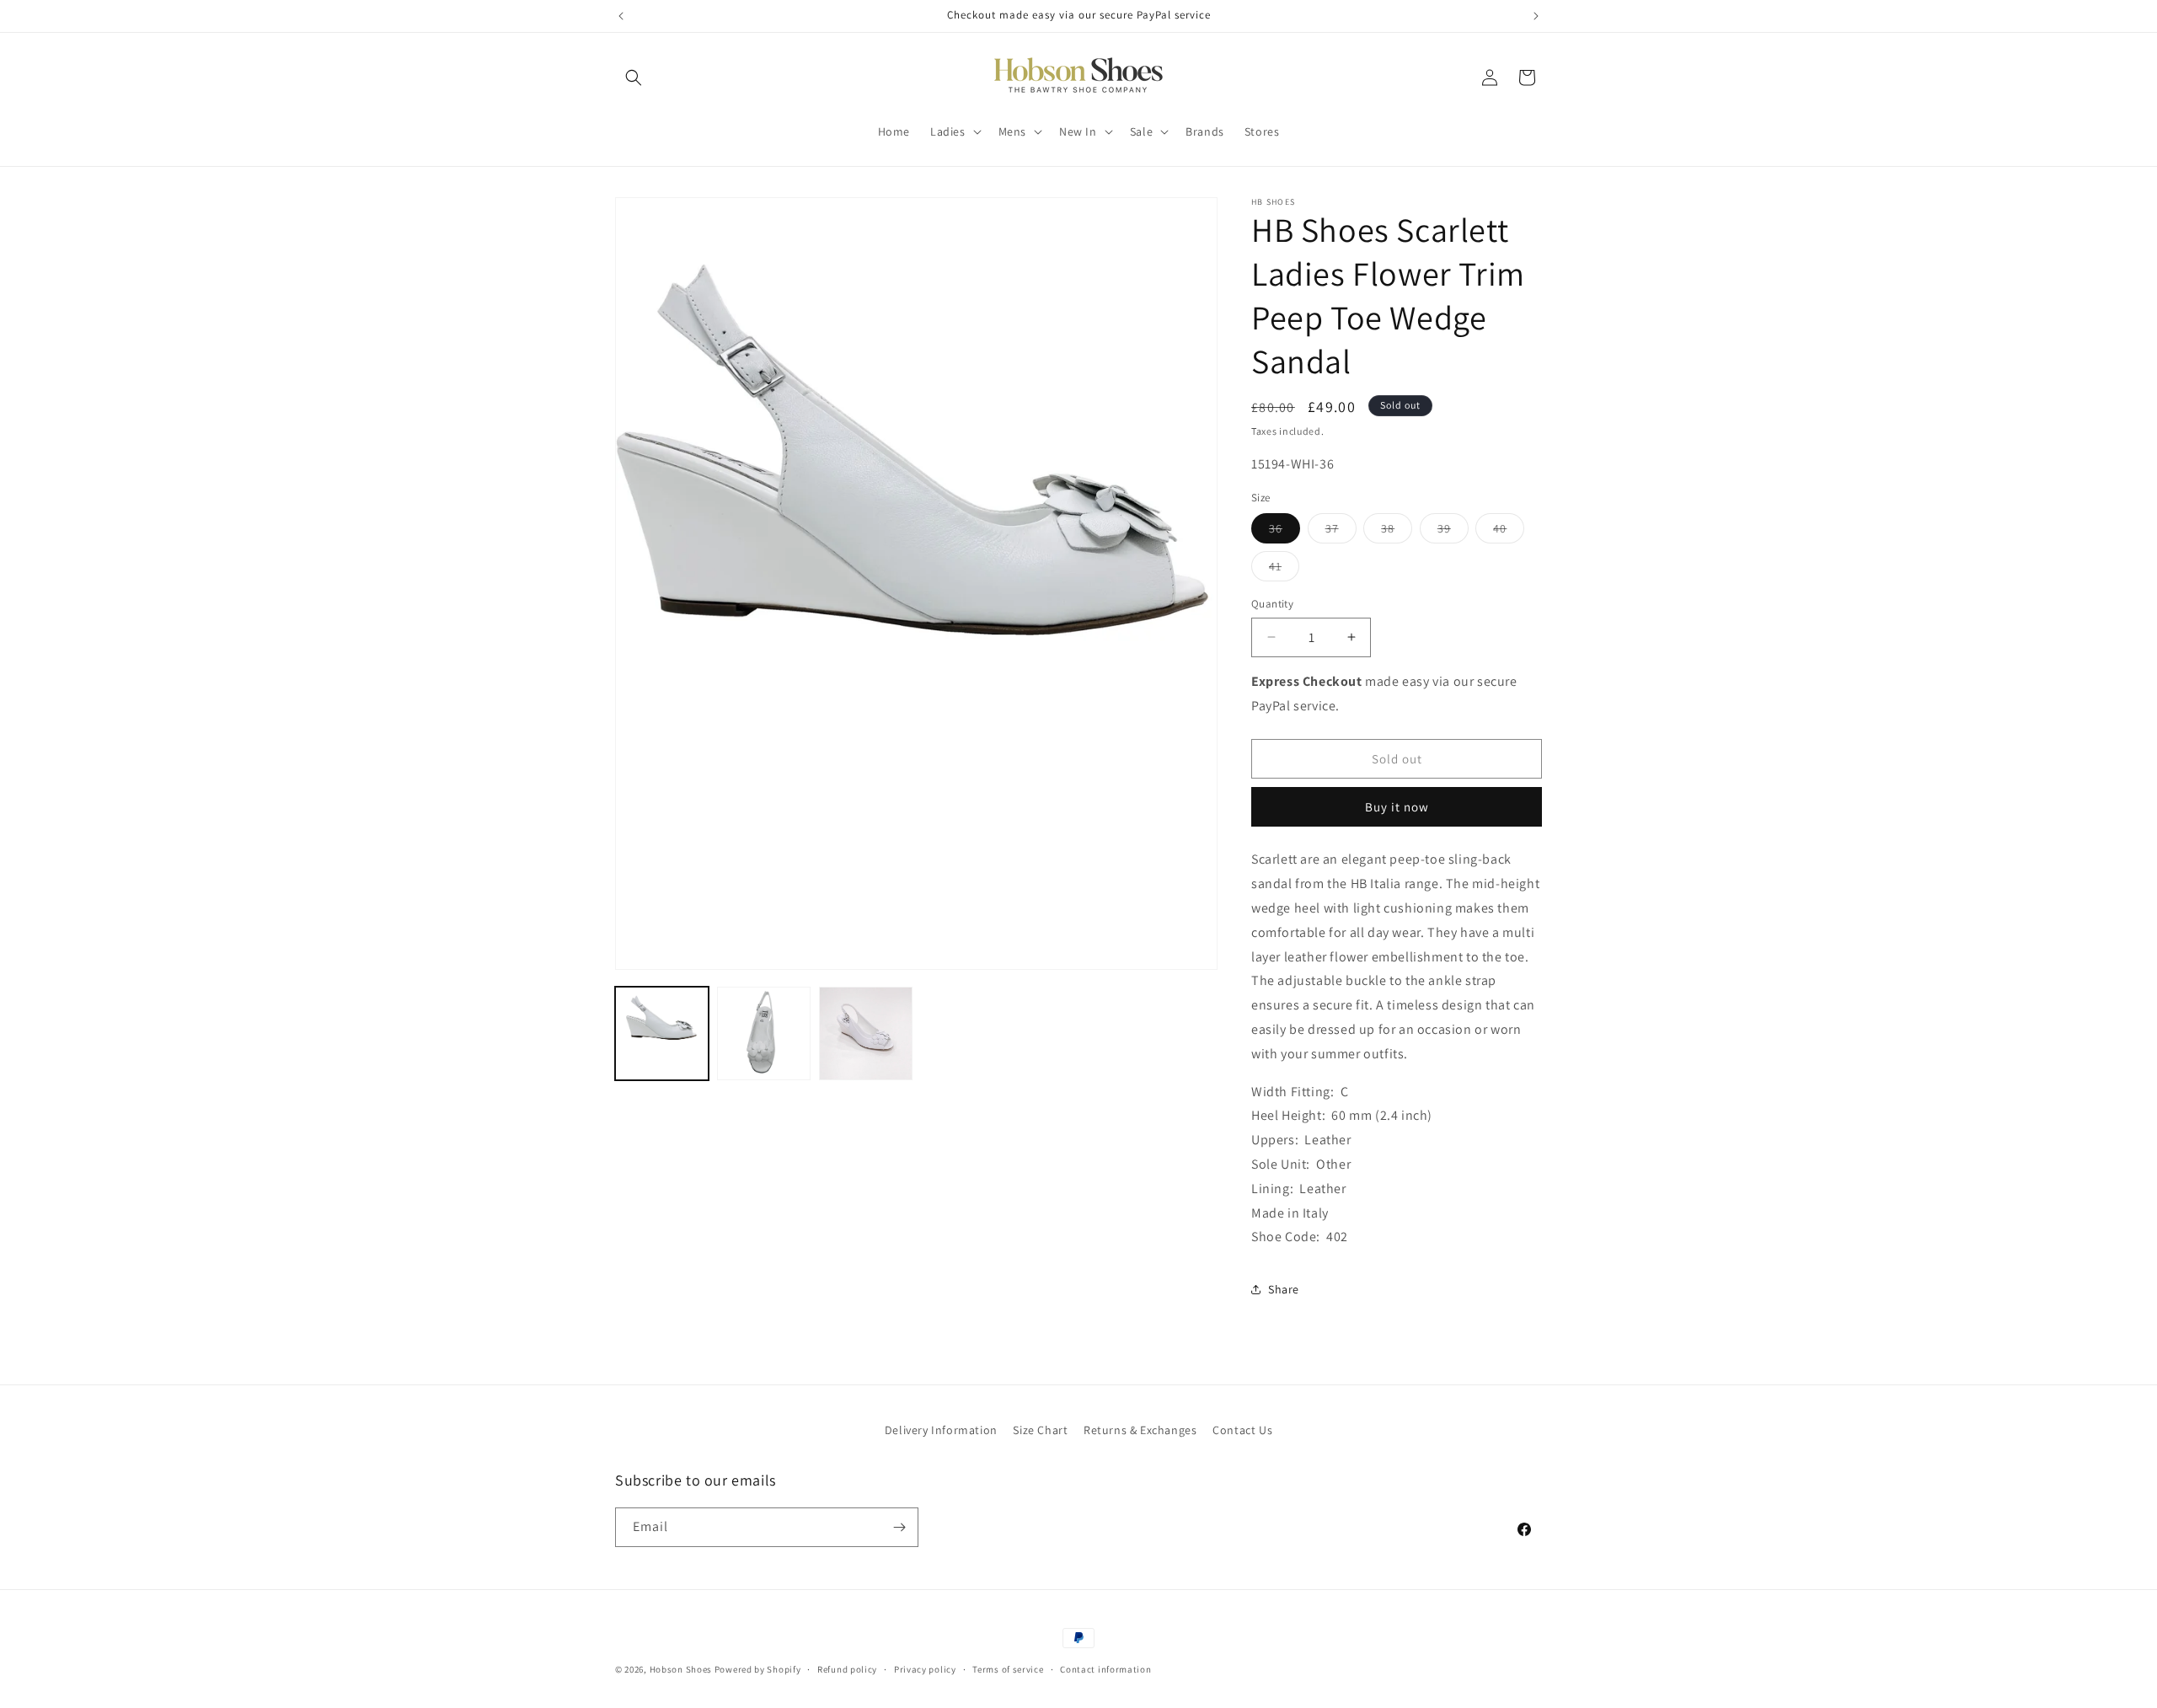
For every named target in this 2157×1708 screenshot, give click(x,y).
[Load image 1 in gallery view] (662, 1033)
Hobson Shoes (681, 1669)
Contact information (1105, 1669)
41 (1284, 570)
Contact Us (1242, 1430)
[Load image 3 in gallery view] (866, 1033)
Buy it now (1397, 807)
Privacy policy (925, 1669)
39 (1453, 532)
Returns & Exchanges (1140, 1430)
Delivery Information (941, 1430)
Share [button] (1284, 1289)
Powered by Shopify (758, 1669)
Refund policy (847, 1669)
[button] (634, 78)
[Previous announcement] (621, 16)
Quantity (1272, 604)
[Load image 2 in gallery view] (764, 1033)
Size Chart (1040, 1430)
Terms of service (1008, 1669)
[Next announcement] (1536, 16)
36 (1285, 532)
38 (1397, 532)
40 (1509, 532)
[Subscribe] (899, 1527)
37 (1341, 532)
